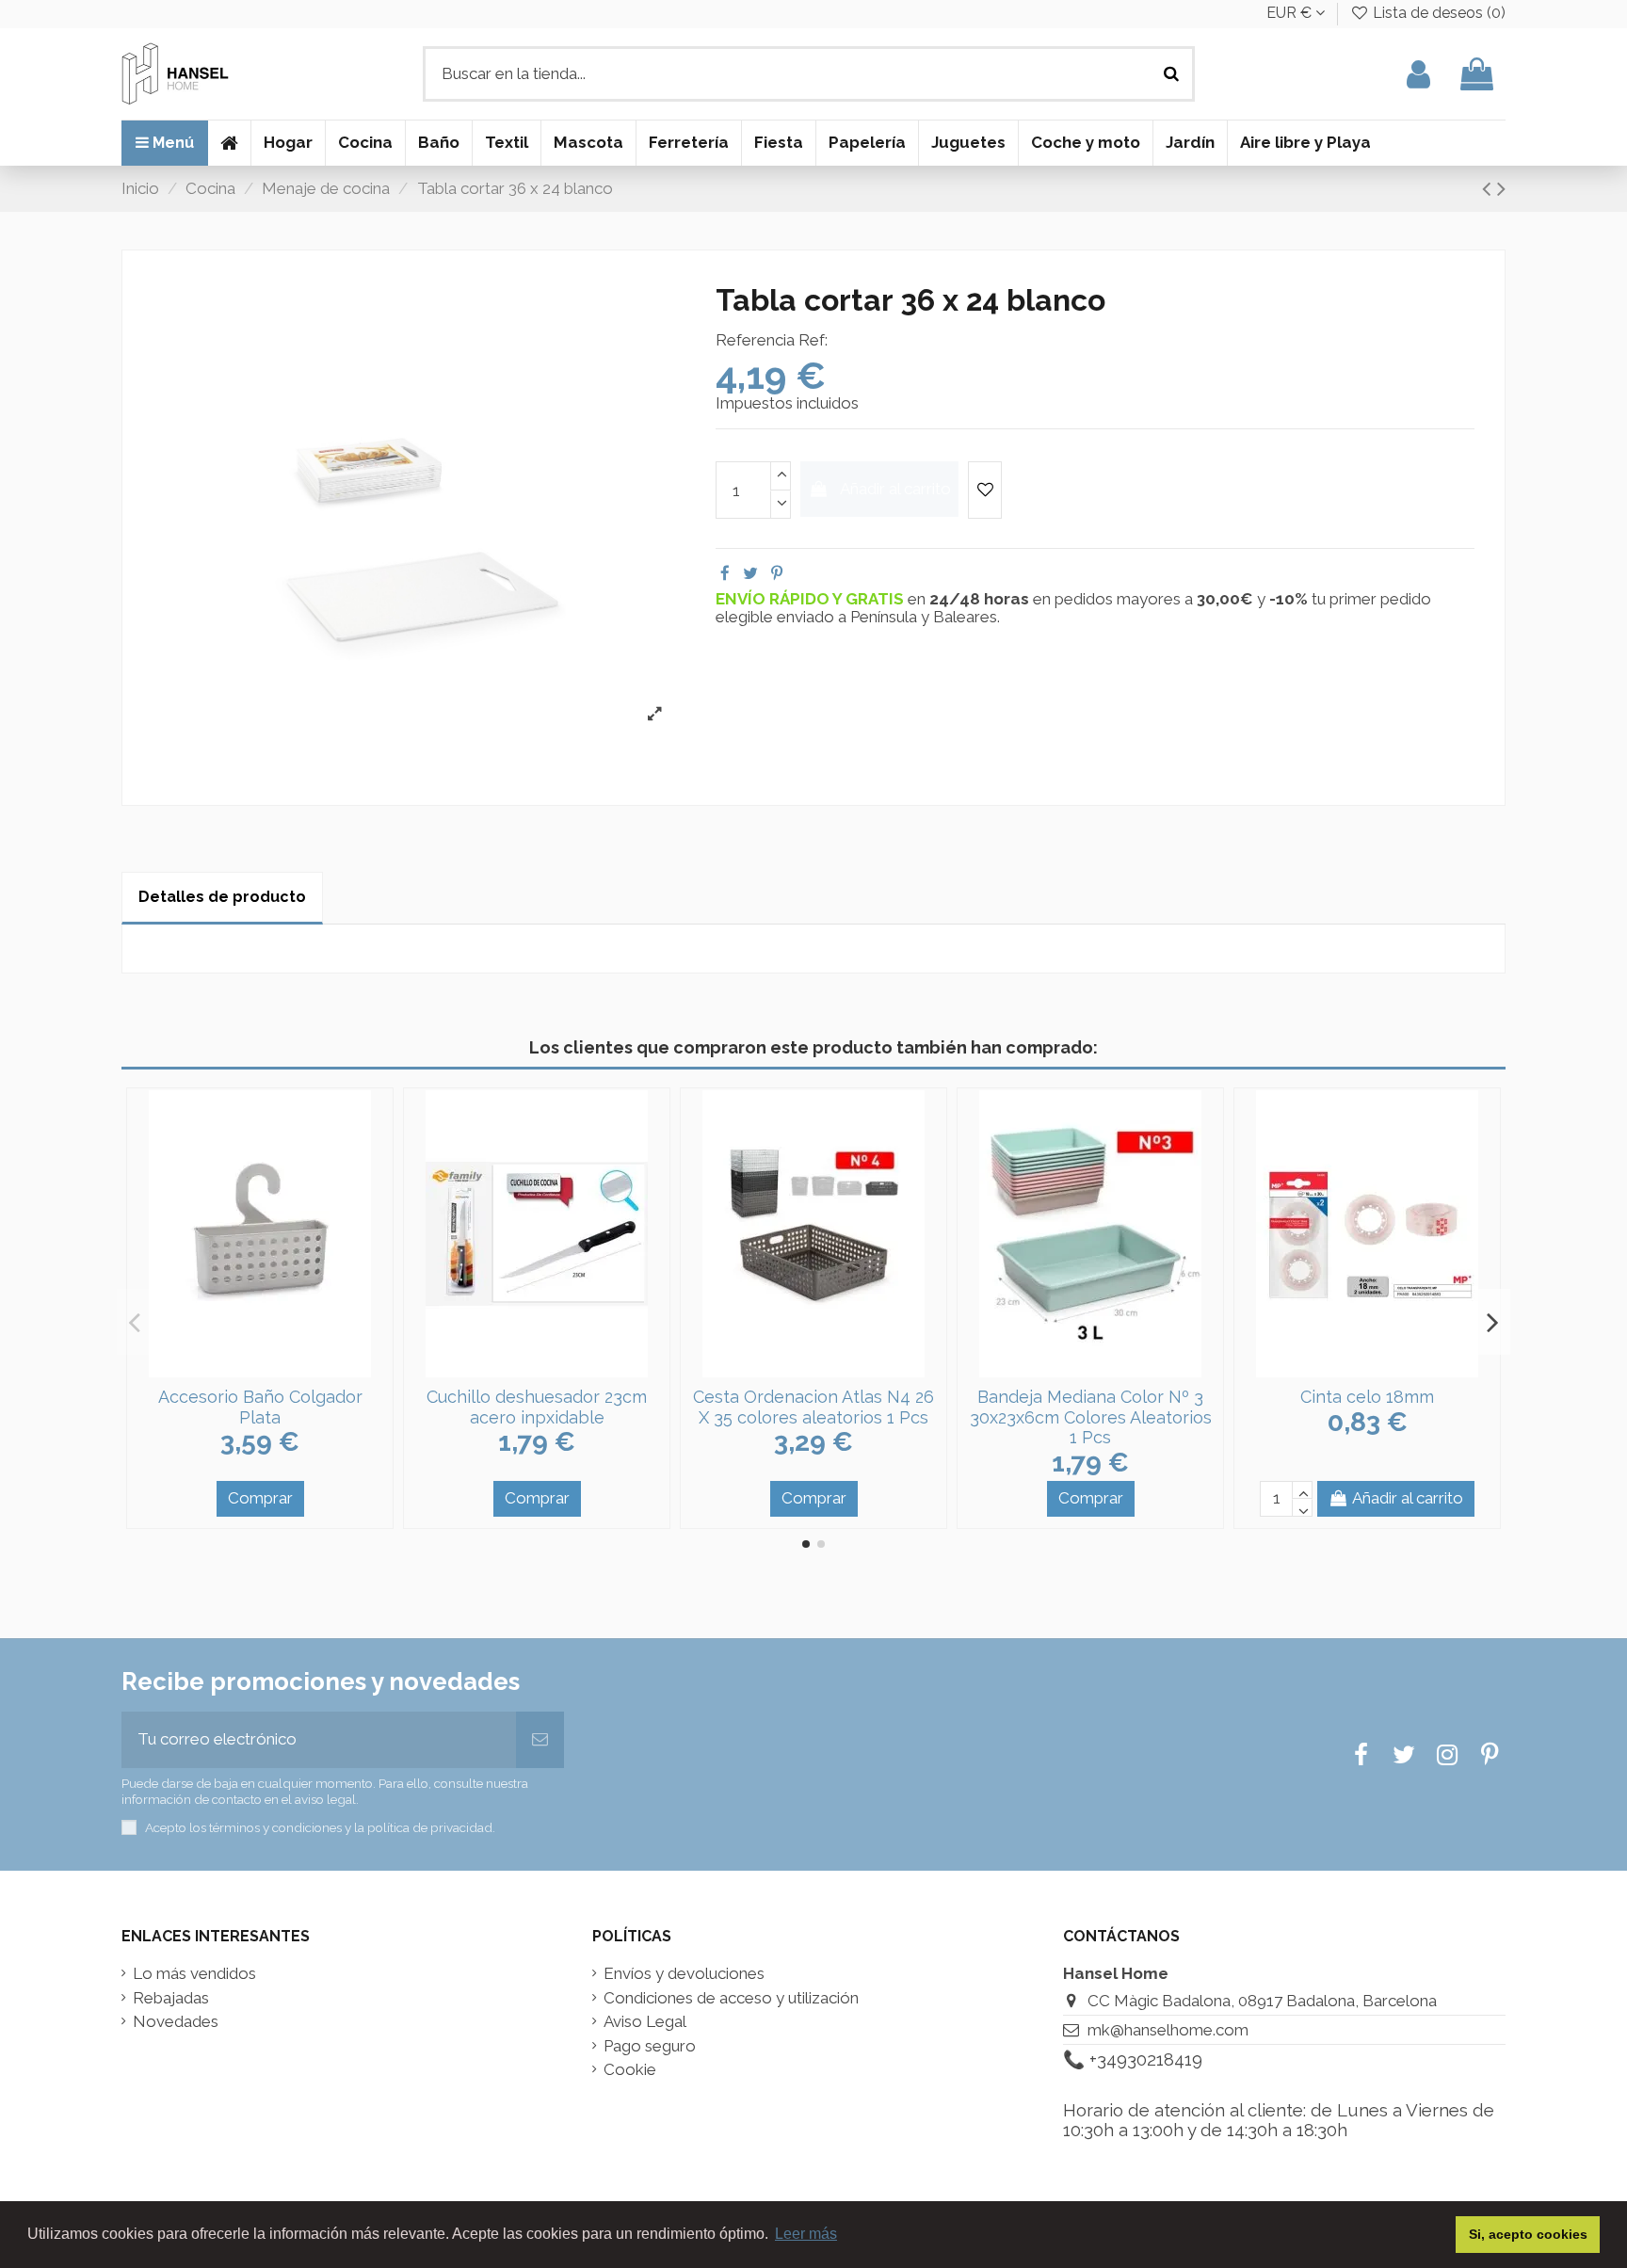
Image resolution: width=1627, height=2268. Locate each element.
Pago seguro (650, 2046)
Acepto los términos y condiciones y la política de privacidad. (320, 1827)
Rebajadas (171, 1998)
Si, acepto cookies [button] (1528, 2234)
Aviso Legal (645, 2022)
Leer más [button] (806, 2234)
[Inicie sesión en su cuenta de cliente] (1418, 74)
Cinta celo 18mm (1367, 1397)
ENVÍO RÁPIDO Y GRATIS (812, 599)
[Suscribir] (540, 1740)
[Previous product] (1490, 188)
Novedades (176, 2022)
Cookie (630, 2070)
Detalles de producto (222, 897)
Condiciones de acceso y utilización (731, 1998)
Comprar (260, 1498)
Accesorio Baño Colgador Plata (260, 1407)
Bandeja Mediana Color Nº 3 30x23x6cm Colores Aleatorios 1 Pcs (1091, 1417)
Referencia (755, 340)
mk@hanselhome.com (1168, 2030)
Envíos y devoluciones (684, 1974)
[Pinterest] (777, 573)
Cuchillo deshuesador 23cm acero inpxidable (537, 1407)
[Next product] (1501, 188)
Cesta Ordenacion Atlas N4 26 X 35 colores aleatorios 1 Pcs (813, 1407)
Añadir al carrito (895, 489)
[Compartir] (725, 573)
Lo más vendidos (194, 1974)
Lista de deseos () (1437, 13)
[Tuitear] (750, 573)
